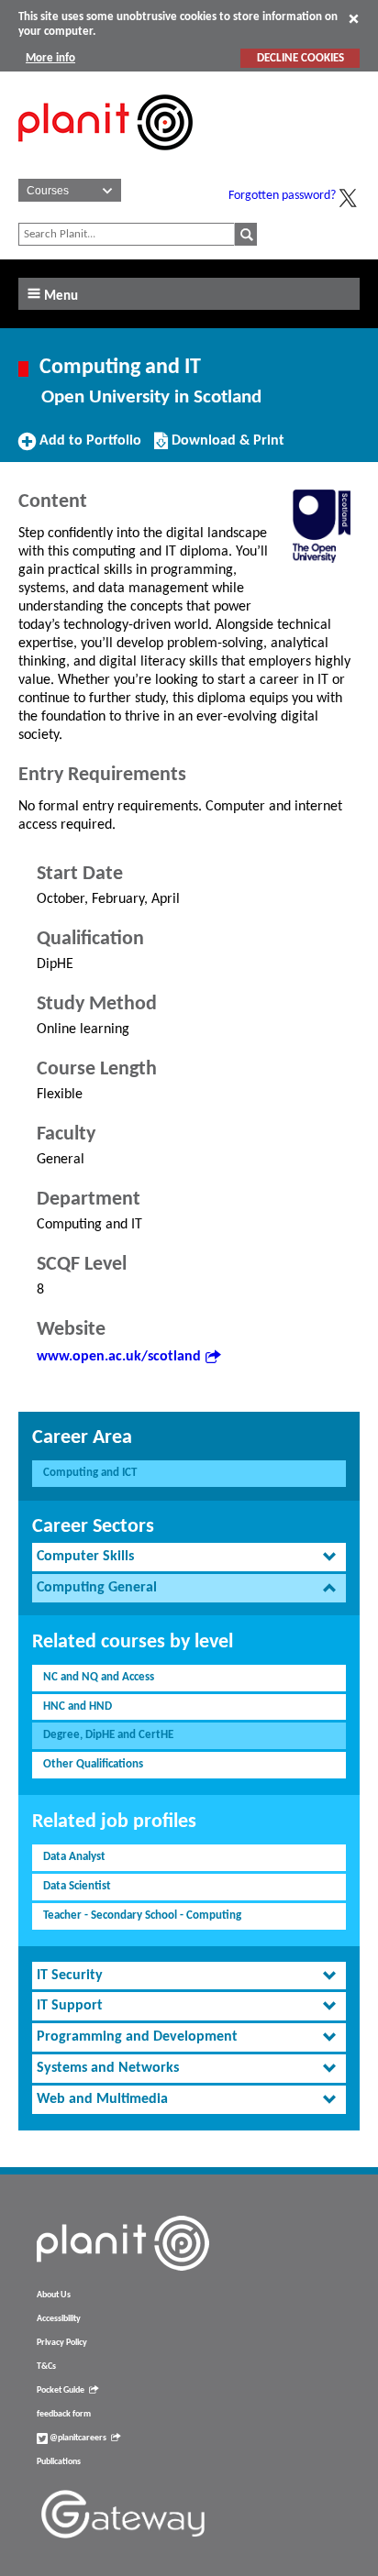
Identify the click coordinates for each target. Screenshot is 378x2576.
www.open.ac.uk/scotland (119, 1357)
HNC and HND (78, 1706)
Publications (59, 2462)
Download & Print (226, 447)
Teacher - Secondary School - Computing (142, 1915)
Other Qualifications (93, 1764)
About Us (54, 2295)
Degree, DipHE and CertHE (108, 1735)
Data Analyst (74, 1857)
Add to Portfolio (88, 447)
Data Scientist (77, 1886)
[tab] (189, 1557)
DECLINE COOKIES (300, 58)
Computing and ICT (90, 1473)
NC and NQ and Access (99, 1677)
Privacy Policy (62, 2343)
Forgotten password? (282, 196)
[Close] (354, 18)
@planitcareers (77, 2438)
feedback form (64, 2414)
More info (50, 58)
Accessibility (59, 2319)
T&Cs (46, 2367)
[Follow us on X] (348, 198)
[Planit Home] (106, 160)
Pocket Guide (61, 2390)
